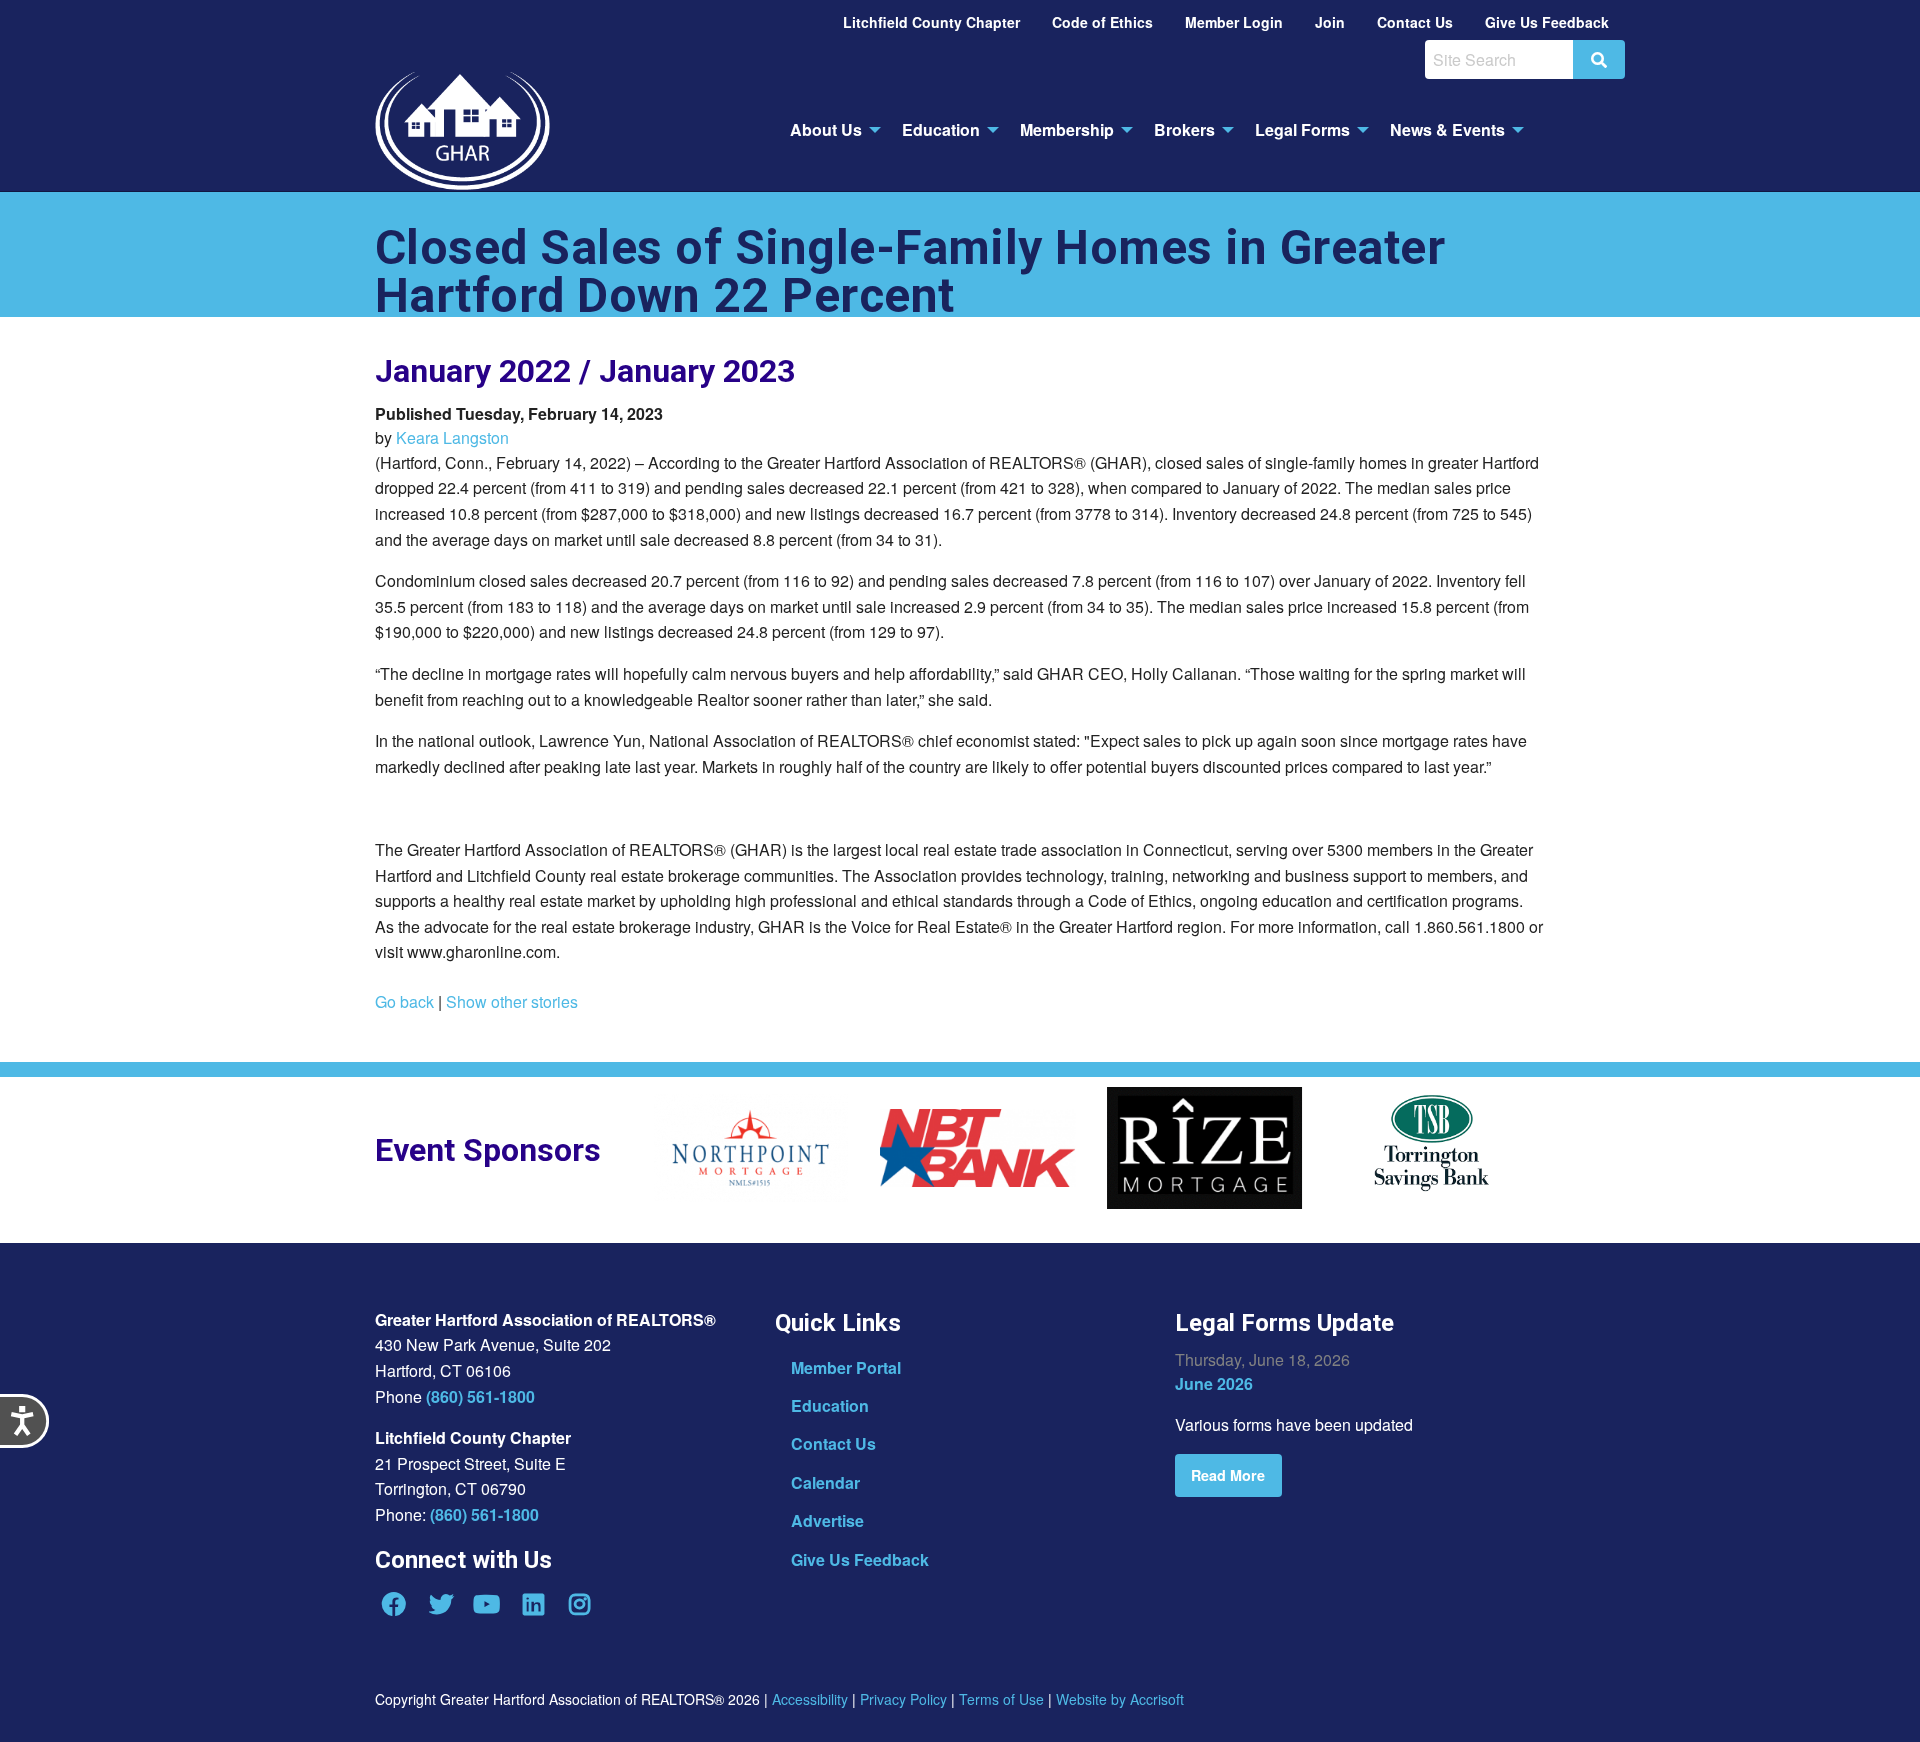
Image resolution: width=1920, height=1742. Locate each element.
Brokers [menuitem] (1184, 129)
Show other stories (512, 1001)
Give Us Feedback (860, 1559)
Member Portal (846, 1367)
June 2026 (1214, 1383)
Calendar (825, 1482)
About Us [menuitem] (826, 129)
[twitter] (440, 1604)
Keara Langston (452, 437)
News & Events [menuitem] (1447, 129)
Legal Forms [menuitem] (1302, 129)
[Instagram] (580, 1604)
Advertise (827, 1520)
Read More (1228, 1475)
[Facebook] (394, 1604)
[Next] (1575, 1155)
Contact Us (833, 1443)
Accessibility (810, 1699)
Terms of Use (1001, 1699)
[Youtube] (487, 1604)
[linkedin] (533, 1604)
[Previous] (638, 1155)
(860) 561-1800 (480, 1396)
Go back (404, 1001)
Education (830, 1405)
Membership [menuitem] (1067, 129)
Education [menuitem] (941, 129)
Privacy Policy (903, 1699)
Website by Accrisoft (1120, 1699)
